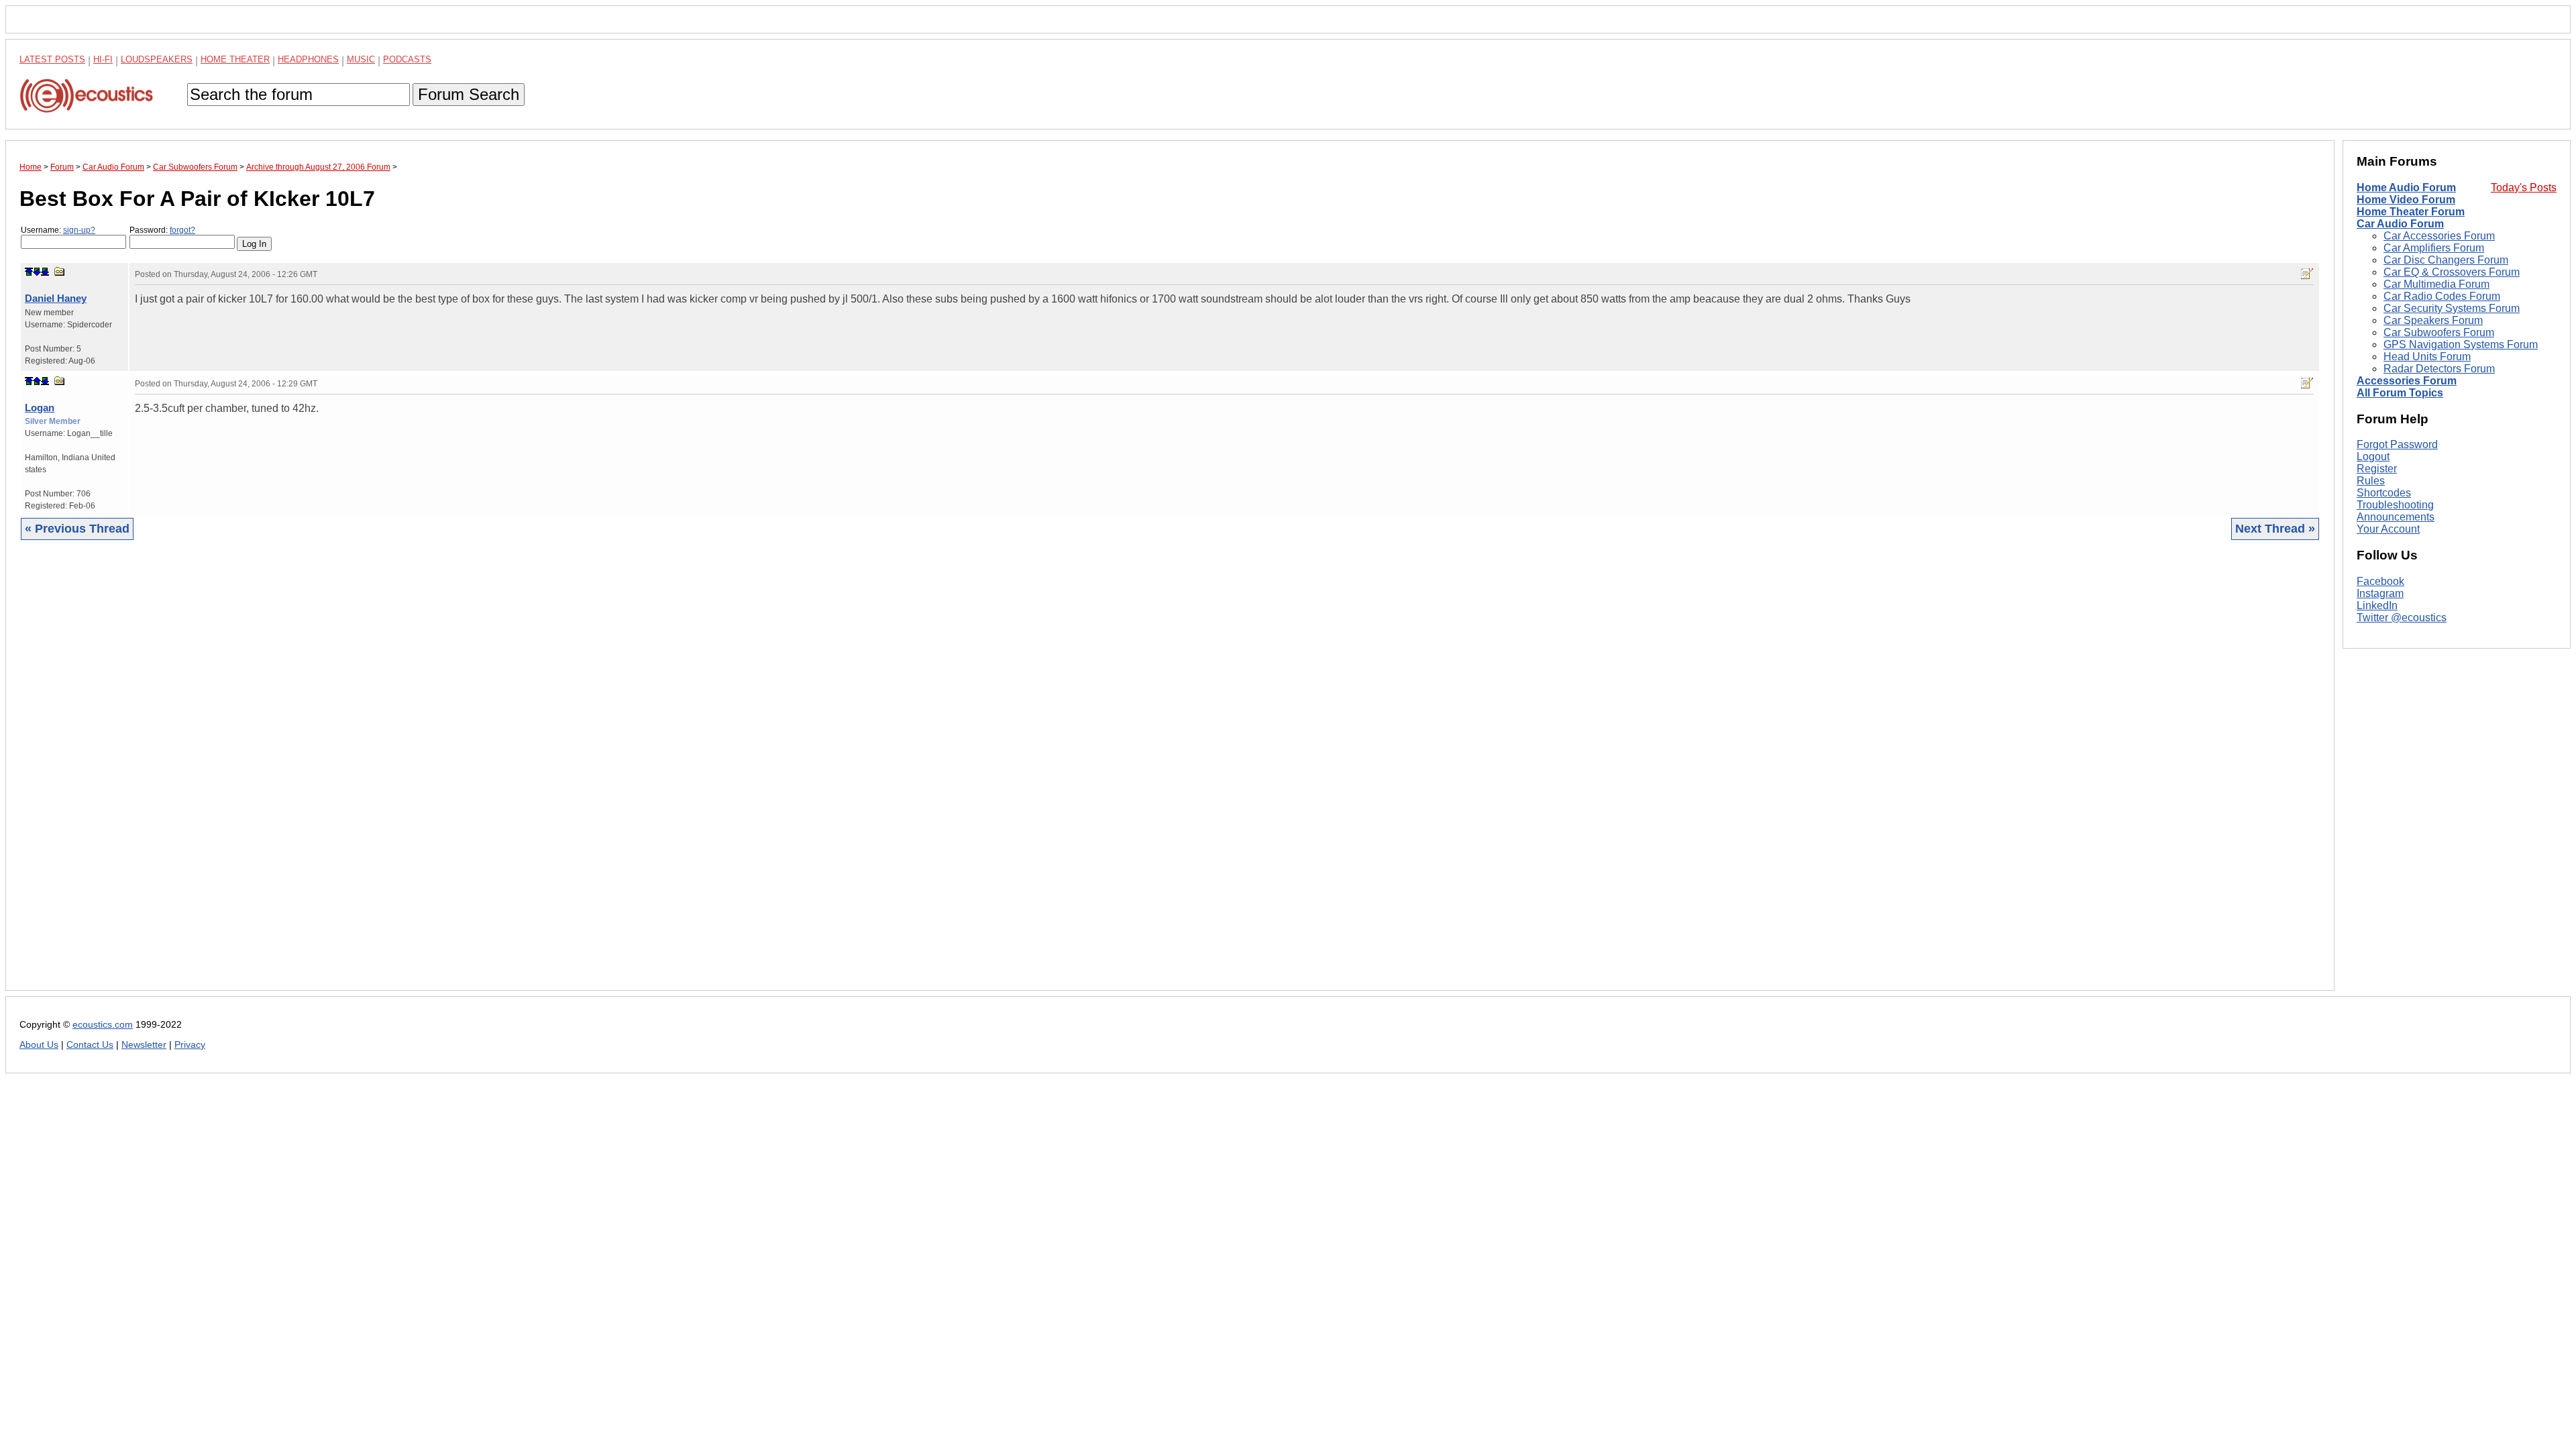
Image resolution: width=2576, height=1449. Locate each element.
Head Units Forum (2427, 357)
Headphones (308, 59)
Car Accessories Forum (2439, 236)
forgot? (182, 230)
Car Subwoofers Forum (2439, 332)
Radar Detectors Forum (2439, 369)
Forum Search (469, 94)
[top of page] (29, 272)
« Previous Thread (77, 529)
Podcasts (407, 59)
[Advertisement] (422, 775)
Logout (2373, 457)
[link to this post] (60, 271)
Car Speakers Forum (2433, 320)
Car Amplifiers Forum (2434, 248)
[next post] (37, 272)
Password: (162, 230)
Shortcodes (2384, 493)
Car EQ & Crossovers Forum (2452, 272)
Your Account (2388, 529)
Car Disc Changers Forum (2446, 260)
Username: (58, 230)
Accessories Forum (2407, 381)
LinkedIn (2377, 605)
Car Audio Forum (2400, 224)
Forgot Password (2397, 444)
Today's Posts (2524, 187)
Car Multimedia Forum (2436, 284)
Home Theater (235, 59)
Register (2377, 469)
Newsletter (144, 1045)
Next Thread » (2275, 529)
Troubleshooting (2395, 505)
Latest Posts (52, 59)
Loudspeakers (157, 59)
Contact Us (90, 1045)
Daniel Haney (56, 298)
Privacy (190, 1045)
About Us (39, 1045)
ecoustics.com (103, 1025)
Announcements (2396, 517)
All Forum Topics (2400, 393)
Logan (40, 408)
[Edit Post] (2307, 274)
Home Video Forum (2406, 200)
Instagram (2380, 593)
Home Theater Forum (2411, 212)
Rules (2371, 481)
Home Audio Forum (2406, 187)
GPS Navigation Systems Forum (2461, 344)
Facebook (2380, 581)
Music (361, 59)
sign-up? (79, 230)
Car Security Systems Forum (2452, 308)
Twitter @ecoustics (2402, 618)
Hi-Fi (103, 59)
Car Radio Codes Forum (2442, 296)
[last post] (45, 272)
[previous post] (37, 381)
